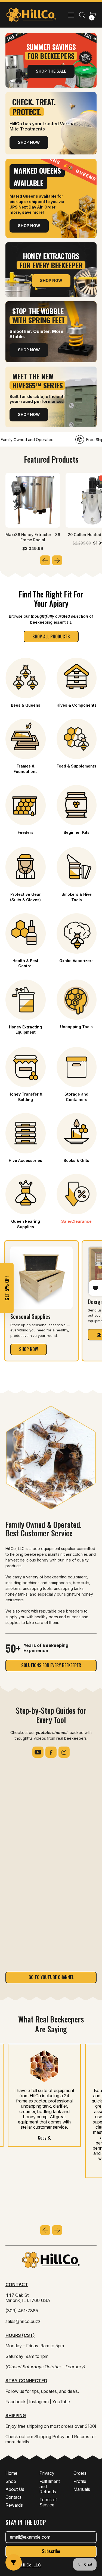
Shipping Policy (49, 2437)
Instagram (39, 2402)
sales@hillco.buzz (23, 2321)
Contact (13, 2497)
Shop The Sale (51, 71)
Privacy (47, 2473)
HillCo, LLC (31, 2565)
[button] (82, 15)
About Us (15, 2489)
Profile (80, 2481)
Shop (11, 2481)
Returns (82, 2437)
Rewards (14, 2505)
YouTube (61, 2402)
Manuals (82, 2489)
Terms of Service (48, 2502)
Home (11, 2473)
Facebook (16, 2402)
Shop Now (29, 142)
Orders (80, 2473)
